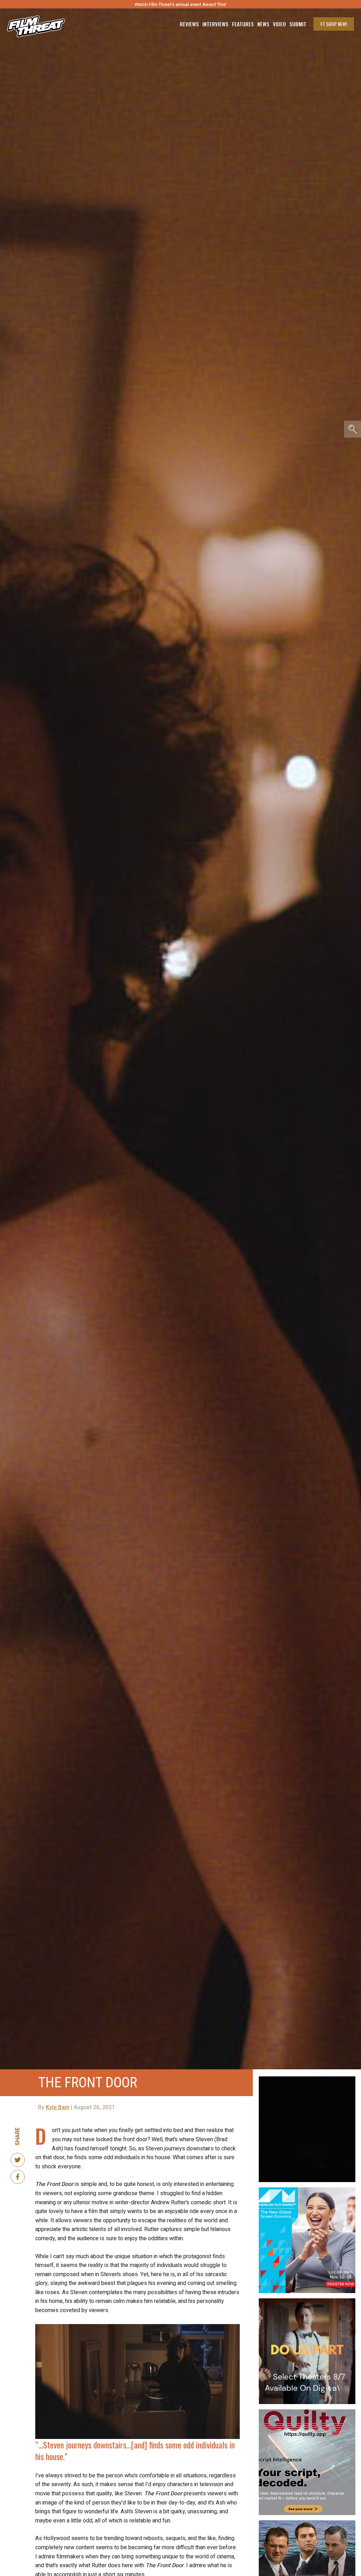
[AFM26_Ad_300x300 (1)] (307, 2190)
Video (279, 24)
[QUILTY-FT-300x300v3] (307, 2412)
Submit (298, 24)
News (263, 24)
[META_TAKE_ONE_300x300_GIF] (307, 2079)
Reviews (189, 24)
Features (243, 24)
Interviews (215, 24)
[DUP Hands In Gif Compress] (307, 2301)
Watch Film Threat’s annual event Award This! (180, 4)
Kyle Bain (58, 2107)
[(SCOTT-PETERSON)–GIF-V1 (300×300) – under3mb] (307, 2523)
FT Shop (334, 24)
